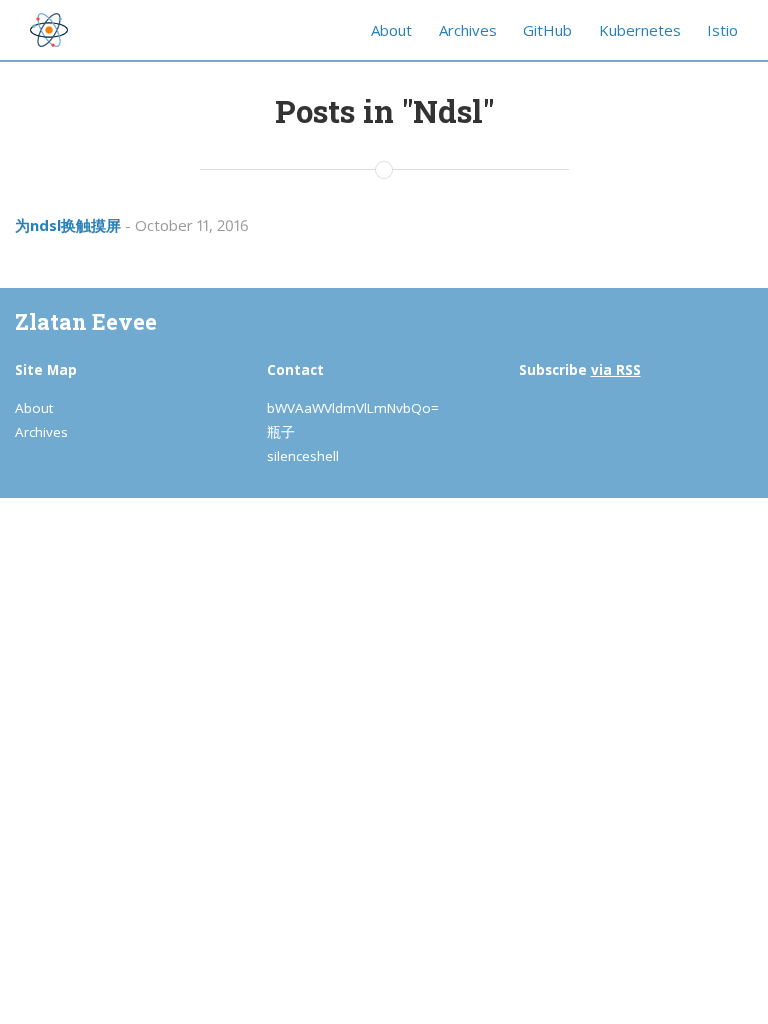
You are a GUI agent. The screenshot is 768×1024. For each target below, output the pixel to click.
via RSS (616, 370)
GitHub (547, 30)
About (391, 30)
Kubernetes (640, 30)
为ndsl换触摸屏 (68, 225)
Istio (722, 30)
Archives (468, 30)
